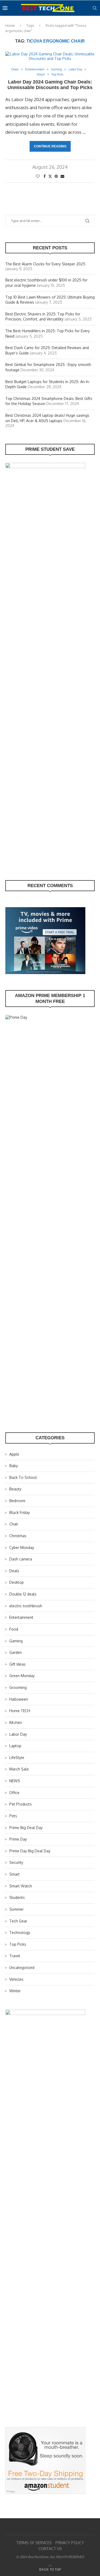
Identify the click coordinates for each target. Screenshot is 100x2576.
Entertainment (21, 1617)
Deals (14, 1571)
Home (10, 25)
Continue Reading (50, 146)
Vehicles (16, 1979)
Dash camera (21, 1559)
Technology (20, 1932)
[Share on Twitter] (50, 176)
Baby (14, 1466)
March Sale (19, 1769)
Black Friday (20, 1512)
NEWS (15, 1781)
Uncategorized (22, 1968)
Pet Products (21, 1804)
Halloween (19, 1699)
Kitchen (16, 1722)
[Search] (95, 8)
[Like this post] (38, 176)
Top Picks (18, 1944)
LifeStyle (17, 1758)
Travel (15, 1956)
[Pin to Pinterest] (56, 176)
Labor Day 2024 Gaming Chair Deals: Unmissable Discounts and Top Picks (50, 85)
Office (14, 1793)
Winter (15, 1991)
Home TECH (20, 1711)
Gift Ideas (17, 1664)
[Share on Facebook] (45, 176)
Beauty (15, 1489)
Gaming (16, 1641)
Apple (14, 1454)
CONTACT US (50, 2549)
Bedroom (17, 1501)
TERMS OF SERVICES (34, 2543)
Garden (16, 1652)
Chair (14, 1524)
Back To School (23, 1477)
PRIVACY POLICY (70, 2543)
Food (14, 1629)
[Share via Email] (62, 176)
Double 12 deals (23, 1594)
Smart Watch (21, 1886)
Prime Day (18, 1839)
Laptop (15, 1746)
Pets (13, 1816)
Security (16, 1862)
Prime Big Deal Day (26, 1828)
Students (17, 1897)
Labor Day (18, 1734)
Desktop (17, 1582)
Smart (15, 1874)
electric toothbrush (26, 1606)
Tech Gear (18, 1921)
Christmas (18, 1536)
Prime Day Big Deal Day (30, 1851)
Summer (17, 1909)
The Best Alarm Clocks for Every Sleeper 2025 (45, 264)
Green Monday (22, 1676)
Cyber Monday (22, 1547)
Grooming (18, 1687)
